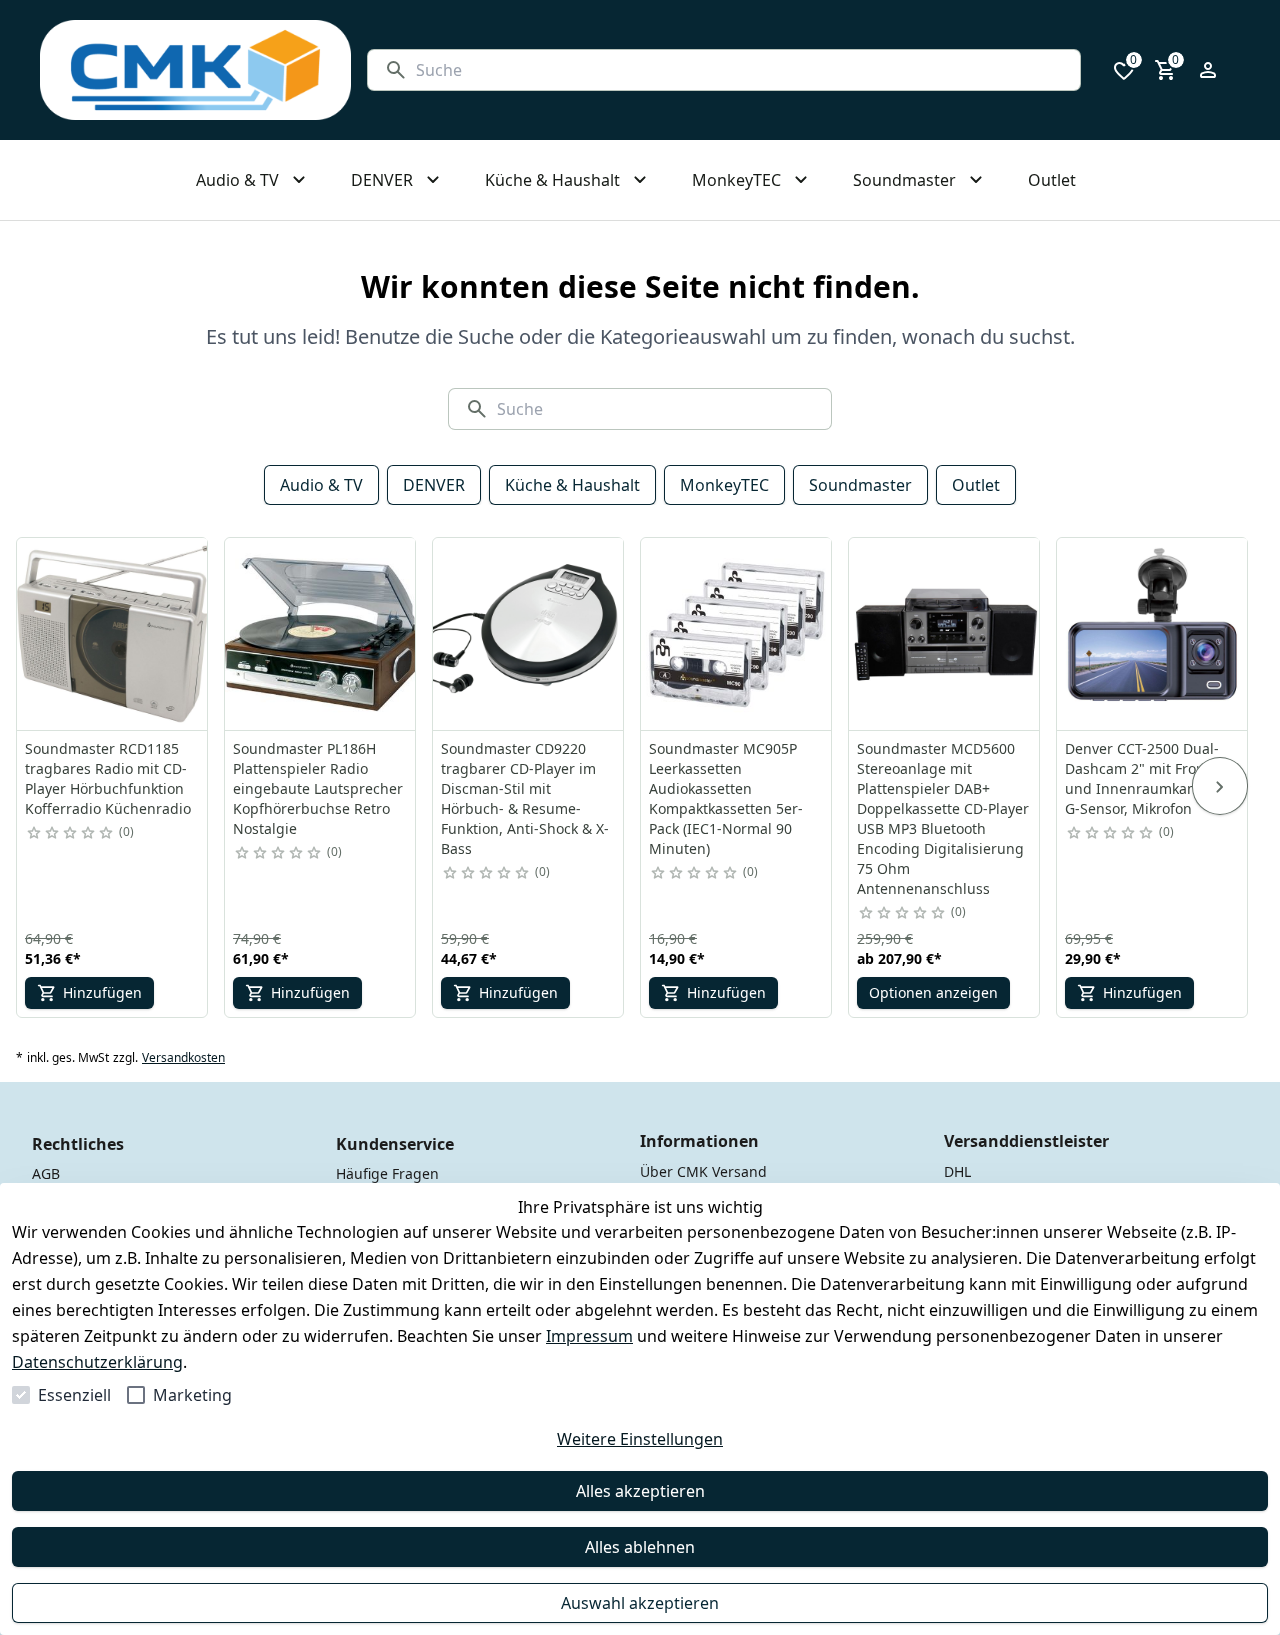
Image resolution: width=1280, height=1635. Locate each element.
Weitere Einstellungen (640, 1439)
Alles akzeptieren (640, 1491)
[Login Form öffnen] (1208, 70)
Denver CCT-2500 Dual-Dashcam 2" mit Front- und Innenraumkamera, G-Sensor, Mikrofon (1145, 778)
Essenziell (74, 1395)
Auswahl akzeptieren (640, 1603)
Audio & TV (321, 485)
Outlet (976, 485)
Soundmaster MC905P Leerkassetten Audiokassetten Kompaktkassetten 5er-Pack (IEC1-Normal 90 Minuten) (726, 798)
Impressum (589, 1336)
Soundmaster (860, 485)
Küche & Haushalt (572, 485)
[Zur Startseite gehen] (195, 70)
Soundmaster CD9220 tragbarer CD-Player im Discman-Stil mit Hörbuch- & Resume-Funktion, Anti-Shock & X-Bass (525, 798)
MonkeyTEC (724, 485)
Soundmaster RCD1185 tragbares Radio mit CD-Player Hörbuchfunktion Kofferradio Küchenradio (108, 778)
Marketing (192, 1395)
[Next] (1220, 786)
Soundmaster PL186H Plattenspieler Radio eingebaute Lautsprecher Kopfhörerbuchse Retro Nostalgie (318, 788)
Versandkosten (183, 1058)
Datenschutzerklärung (97, 1362)
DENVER (434, 485)
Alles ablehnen (640, 1547)
